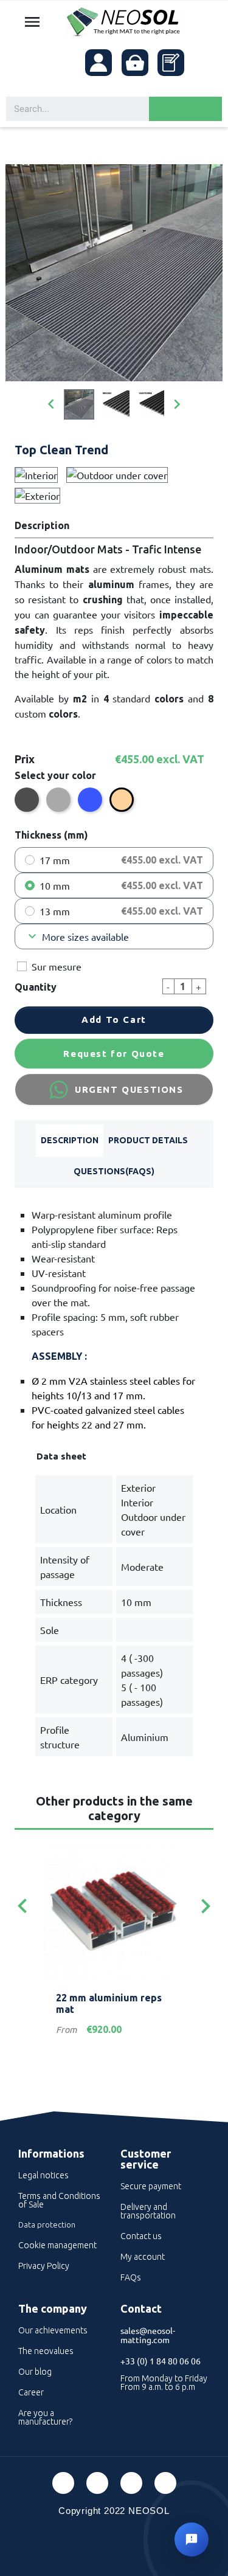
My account (143, 2257)
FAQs (131, 2277)
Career (31, 2392)
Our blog (35, 2372)
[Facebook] (63, 2483)
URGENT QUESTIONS (129, 1089)
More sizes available (77, 937)
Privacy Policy (44, 2266)
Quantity (36, 987)
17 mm (55, 860)
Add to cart (114, 1020)
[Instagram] (165, 2483)
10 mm (55, 885)
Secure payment (151, 2186)
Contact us (141, 2236)
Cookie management (57, 2245)
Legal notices (43, 2175)
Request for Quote (114, 1054)
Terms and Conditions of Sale (59, 2200)
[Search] (185, 109)
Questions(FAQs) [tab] (114, 1171)
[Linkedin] (131, 2483)
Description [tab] (70, 1140)
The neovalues (46, 2351)
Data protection (47, 2225)
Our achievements (53, 2330)
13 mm (55, 911)
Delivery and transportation (148, 2211)
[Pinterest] (97, 2483)
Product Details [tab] (148, 1140)
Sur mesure (57, 966)
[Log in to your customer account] (98, 63)
